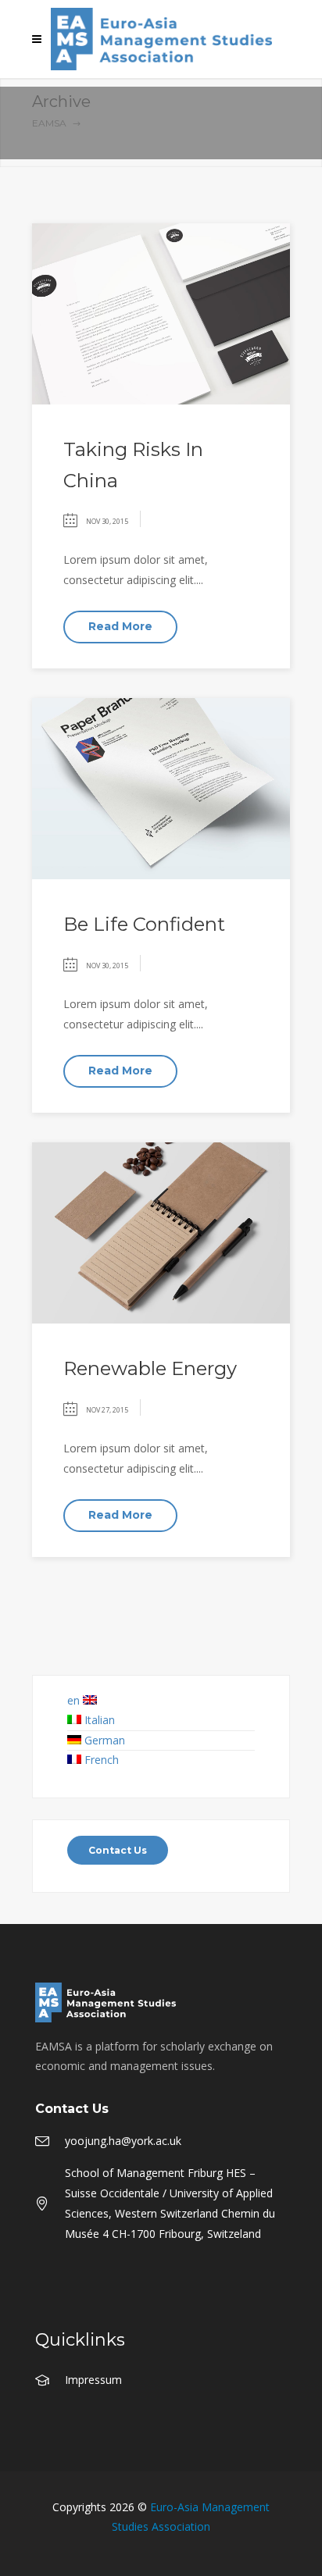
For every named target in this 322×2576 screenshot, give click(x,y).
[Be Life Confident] (161, 787)
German (105, 1740)
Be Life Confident (144, 924)
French (102, 1760)
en (75, 1700)
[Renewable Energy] (161, 1232)
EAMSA (49, 123)
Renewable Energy (150, 1368)
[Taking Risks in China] (161, 313)
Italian (100, 1720)
